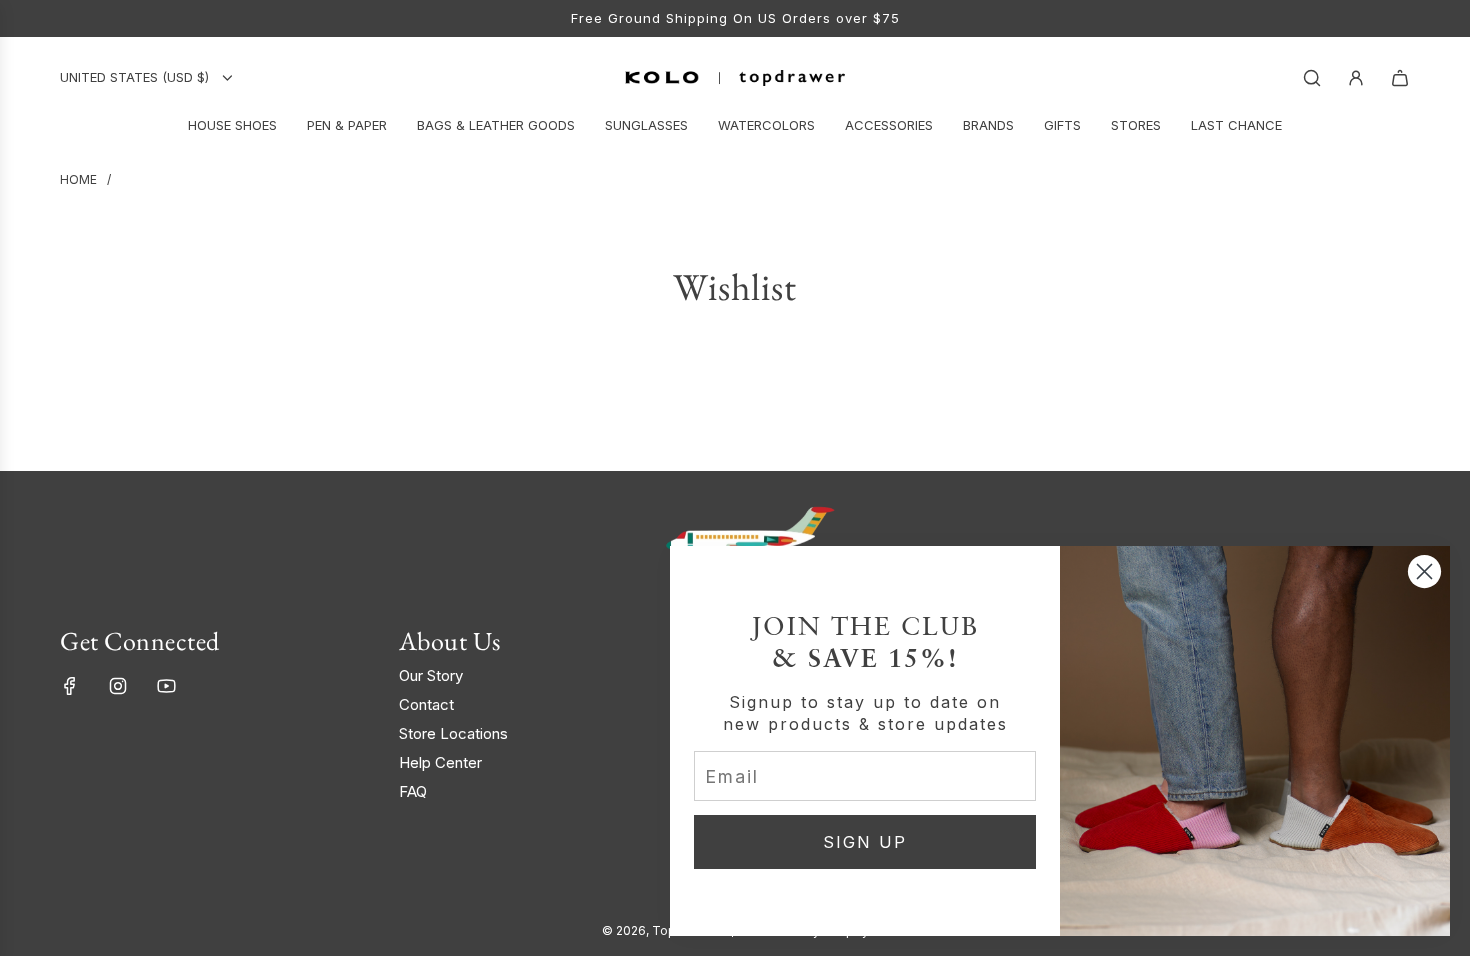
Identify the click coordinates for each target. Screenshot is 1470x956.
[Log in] (1356, 78)
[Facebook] (70, 686)
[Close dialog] (1424, 571)
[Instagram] (118, 686)
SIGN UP (865, 842)
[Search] (1312, 78)
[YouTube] (166, 686)
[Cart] (1400, 78)
